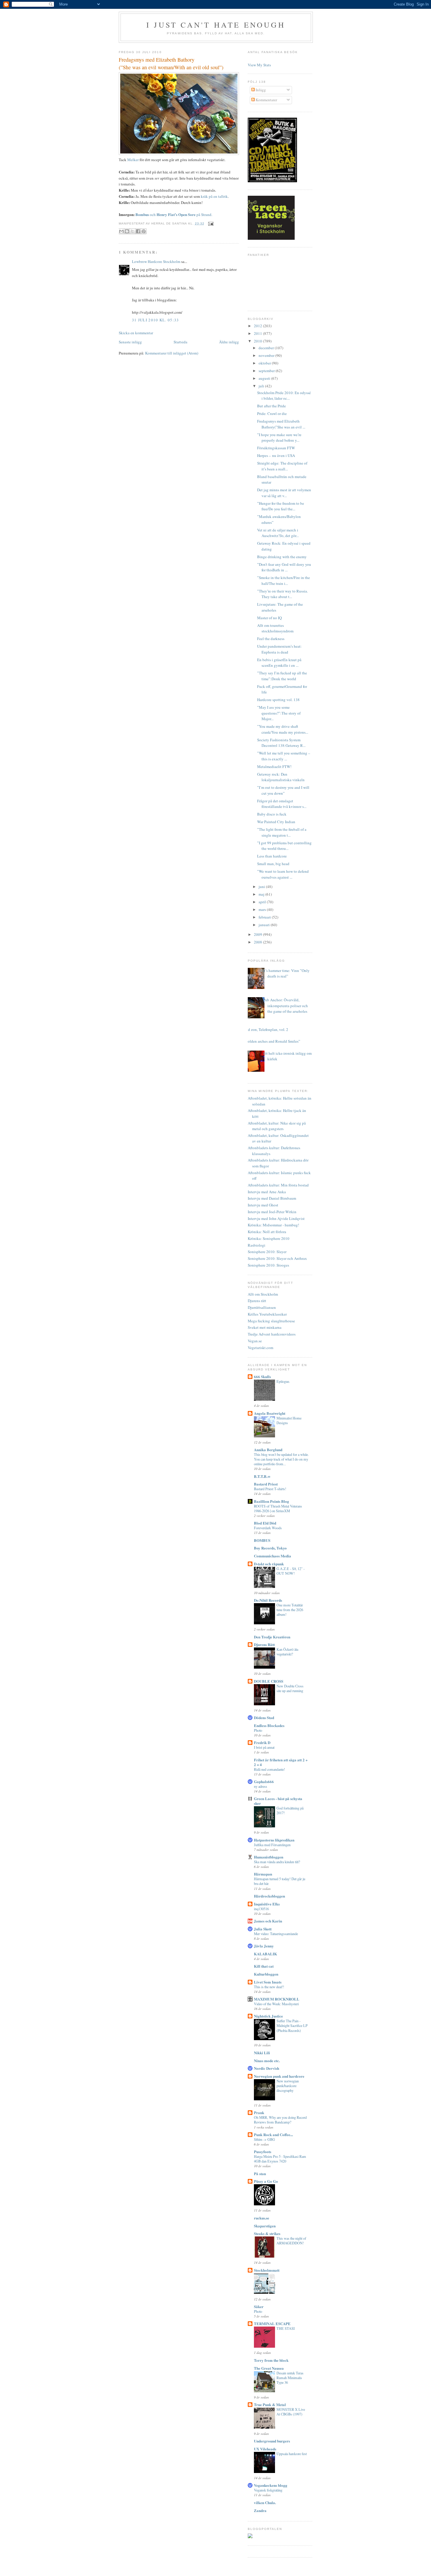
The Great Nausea (269, 2368)
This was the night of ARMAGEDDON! (291, 2241)
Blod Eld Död (265, 1523)
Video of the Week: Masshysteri (276, 2004)
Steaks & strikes (267, 2233)
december (267, 348)
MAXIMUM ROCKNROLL (277, 1999)
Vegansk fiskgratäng (268, 2490)
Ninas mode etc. (267, 2061)
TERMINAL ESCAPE (272, 2323)
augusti (265, 378)
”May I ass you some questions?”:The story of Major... (279, 713)
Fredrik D (262, 1742)
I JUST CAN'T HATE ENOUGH (216, 25)
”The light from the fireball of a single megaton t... (282, 832)
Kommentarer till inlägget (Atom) (172, 353)
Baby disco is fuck (272, 814)
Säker (259, 2306)
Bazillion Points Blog (272, 1501)
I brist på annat (264, 1747)
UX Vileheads (265, 2449)
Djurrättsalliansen (262, 1307)
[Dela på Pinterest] (144, 231)
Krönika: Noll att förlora (267, 1232)
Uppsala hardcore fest (292, 2454)
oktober (265, 363)
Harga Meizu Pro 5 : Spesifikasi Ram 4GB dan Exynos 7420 (280, 2159)
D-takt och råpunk (269, 1564)
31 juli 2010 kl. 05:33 (156, 320)
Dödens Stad (264, 1717)
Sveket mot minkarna (265, 1327)
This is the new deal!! (269, 1987)
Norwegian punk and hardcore (279, 2076)
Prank (259, 2112)
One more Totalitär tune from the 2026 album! (290, 1610)
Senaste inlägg (130, 342)
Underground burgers (272, 2441)
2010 (258, 341)
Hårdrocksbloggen (269, 1896)
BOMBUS (262, 1540)
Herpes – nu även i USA (276, 455)
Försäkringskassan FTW (276, 448)
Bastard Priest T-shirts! (270, 1489)
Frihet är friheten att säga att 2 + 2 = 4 (281, 1762)
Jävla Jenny (264, 1946)
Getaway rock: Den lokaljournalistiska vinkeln (281, 777)
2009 (258, 934)
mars (263, 909)
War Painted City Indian (276, 822)
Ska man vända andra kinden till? (277, 1862)
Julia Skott (263, 1929)
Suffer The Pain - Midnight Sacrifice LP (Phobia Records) (292, 2025)
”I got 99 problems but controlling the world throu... (284, 846)
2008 (258, 942)
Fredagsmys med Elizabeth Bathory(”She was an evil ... (281, 424)
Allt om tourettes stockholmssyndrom (275, 628)
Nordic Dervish (267, 2068)
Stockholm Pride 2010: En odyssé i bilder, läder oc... (284, 396)
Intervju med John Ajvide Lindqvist (276, 1218)
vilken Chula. (265, 2502)
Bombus (142, 214)
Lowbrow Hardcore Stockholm (156, 261)
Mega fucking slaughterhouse (271, 1321)
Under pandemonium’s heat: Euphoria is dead (279, 649)
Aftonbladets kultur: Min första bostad (278, 1185)
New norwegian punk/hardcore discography (288, 2086)
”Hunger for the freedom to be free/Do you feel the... (281, 506)
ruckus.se (262, 2218)
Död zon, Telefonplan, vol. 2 (266, 1029)
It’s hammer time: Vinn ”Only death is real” (286, 973)
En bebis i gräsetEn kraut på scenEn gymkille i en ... (279, 663)
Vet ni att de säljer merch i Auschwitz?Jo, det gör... (278, 533)
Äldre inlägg (229, 342)
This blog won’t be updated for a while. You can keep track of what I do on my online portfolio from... (281, 1459)
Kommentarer (266, 100)
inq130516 (261, 1909)
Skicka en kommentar (136, 333)
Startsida (180, 342)
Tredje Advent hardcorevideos (272, 1334)
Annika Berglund (268, 1450)
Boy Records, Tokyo (270, 1548)
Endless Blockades (269, 1725)
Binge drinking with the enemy (282, 557)
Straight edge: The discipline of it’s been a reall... (282, 466)
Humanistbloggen (269, 1857)
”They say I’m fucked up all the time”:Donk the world (282, 676)
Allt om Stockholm (263, 1294)
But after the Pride (272, 406)
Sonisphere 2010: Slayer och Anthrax (277, 1258)
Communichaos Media (273, 1556)
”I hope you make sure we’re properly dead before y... (279, 438)
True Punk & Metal (270, 2404)
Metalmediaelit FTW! (274, 767)
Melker (133, 160)
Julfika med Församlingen (272, 1845)
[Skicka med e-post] (121, 231)
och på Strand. (181, 215)
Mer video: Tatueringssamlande (276, 1934)
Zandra (260, 2510)
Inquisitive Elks (267, 1904)
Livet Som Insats (268, 1982)
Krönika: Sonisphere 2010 (269, 1238)
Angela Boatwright (270, 1413)
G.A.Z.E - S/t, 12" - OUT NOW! (291, 1571)
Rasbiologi (257, 1245)
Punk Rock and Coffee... (273, 2134)
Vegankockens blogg (271, 2485)
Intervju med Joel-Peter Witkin (272, 1212)
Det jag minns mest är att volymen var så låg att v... (284, 493)
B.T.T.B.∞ (262, 1476)
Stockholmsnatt (267, 2270)
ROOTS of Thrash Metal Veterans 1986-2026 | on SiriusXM (278, 1508)
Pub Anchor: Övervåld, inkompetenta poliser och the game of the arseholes (285, 1006)
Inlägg (260, 90)
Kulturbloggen (266, 1974)
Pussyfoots (263, 2152)
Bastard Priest (266, 1484)
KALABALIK (265, 1954)
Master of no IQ (269, 618)
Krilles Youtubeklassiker (267, 1314)
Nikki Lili (262, 2053)
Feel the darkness (271, 639)
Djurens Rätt (264, 1644)
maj (262, 894)
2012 (258, 326)
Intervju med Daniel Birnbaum (272, 1198)
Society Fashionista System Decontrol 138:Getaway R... (281, 743)
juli (262, 386)
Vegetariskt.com (261, 1348)
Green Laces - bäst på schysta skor (278, 1801)
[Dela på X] (133, 231)
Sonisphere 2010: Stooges (268, 1265)
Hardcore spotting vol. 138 (278, 700)
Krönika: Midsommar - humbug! (273, 1225)
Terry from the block (271, 2360)
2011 (258, 333)
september (267, 371)
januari (265, 925)
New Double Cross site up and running (290, 1688)
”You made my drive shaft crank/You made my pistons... (283, 729)
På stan (260, 2174)
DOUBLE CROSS (269, 1681)
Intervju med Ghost (263, 1205)
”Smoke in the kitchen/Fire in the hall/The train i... (284, 580)
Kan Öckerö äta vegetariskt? (287, 1652)
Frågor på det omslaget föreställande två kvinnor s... (282, 804)
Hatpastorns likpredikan (274, 1840)
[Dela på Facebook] (138, 231)
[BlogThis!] (127, 231)
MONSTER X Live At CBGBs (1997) (291, 2412)
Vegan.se (255, 1341)
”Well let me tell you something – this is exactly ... (284, 756)
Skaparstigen (265, 2226)
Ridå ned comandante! (269, 1769)
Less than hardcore (272, 856)
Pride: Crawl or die (272, 413)
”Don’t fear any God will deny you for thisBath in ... (284, 567)
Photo (258, 1730)
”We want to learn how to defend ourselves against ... (283, 874)
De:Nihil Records (268, 1600)
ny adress (261, 1786)
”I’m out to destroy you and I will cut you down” (283, 790)
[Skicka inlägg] (210, 223)
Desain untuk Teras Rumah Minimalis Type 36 (290, 2378)
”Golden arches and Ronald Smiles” (272, 1041)
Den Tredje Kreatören (272, 1637)
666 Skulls (262, 1376)
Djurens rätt (257, 1301)
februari (265, 917)
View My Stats (259, 65)
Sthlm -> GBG (264, 2139)
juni (262, 887)
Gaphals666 (264, 1781)
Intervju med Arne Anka (267, 1192)
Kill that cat (264, 1966)
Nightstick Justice (268, 2016)
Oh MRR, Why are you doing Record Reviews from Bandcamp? (280, 2120)
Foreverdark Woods (268, 1528)
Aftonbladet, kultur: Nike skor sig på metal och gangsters (277, 1126)
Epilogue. (283, 1381)
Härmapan (263, 1874)
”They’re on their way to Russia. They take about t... (282, 594)
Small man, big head (273, 864)
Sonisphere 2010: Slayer (267, 1252)
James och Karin (268, 1921)
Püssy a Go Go (266, 2181)
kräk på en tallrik (214, 196)
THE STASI (286, 2328)
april (263, 902)
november (267, 355)
